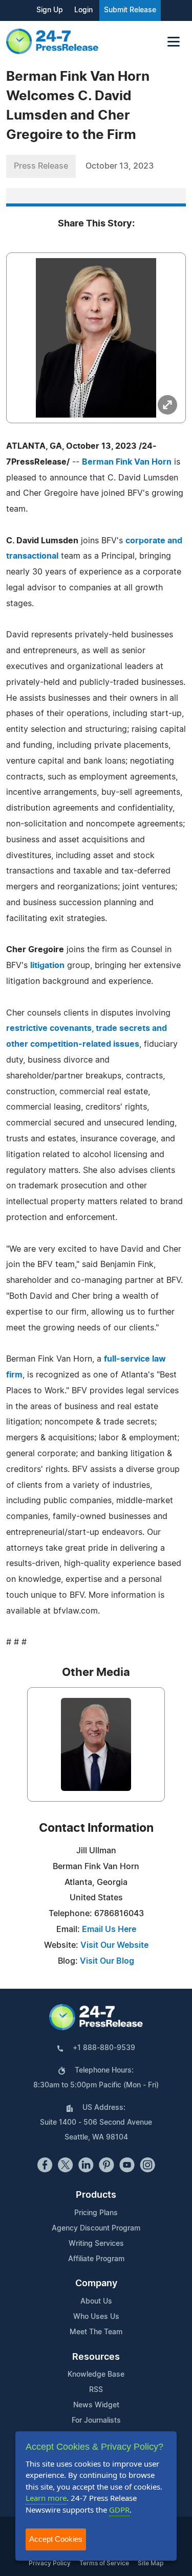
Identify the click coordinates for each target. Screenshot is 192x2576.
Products (96, 2195)
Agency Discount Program (96, 2228)
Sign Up (50, 10)
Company (96, 2284)
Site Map (151, 2563)
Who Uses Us (96, 2317)
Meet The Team (96, 2332)
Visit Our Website (114, 1945)
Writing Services (96, 2244)
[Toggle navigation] (174, 42)
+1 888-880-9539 (104, 2048)
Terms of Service (104, 2563)
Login (83, 10)
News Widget (96, 2405)
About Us (96, 2302)
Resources (96, 2357)
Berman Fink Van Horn (127, 462)
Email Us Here (109, 1929)
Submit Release (130, 10)
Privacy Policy (50, 2563)
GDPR (119, 2510)
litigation (47, 965)
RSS (96, 2390)
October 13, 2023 (120, 166)
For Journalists (96, 2421)
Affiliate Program (96, 2259)
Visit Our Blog (107, 1961)
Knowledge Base (96, 2375)
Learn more (46, 2498)
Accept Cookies (56, 2539)
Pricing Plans (96, 2213)
